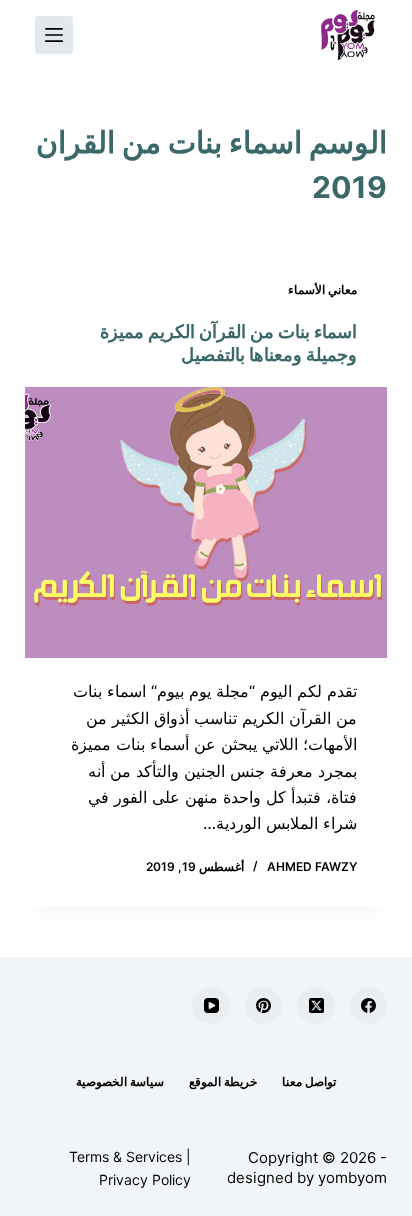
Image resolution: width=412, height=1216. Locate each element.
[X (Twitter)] (316, 1006)
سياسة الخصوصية (120, 1081)
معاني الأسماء (322, 289)
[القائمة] (54, 35)
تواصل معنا (309, 1081)
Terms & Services (125, 1156)
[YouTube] (211, 1006)
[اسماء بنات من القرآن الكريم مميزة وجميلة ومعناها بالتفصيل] (206, 523)
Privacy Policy (145, 1179)
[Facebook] (369, 1006)
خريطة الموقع (223, 1081)
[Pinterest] (264, 1006)
